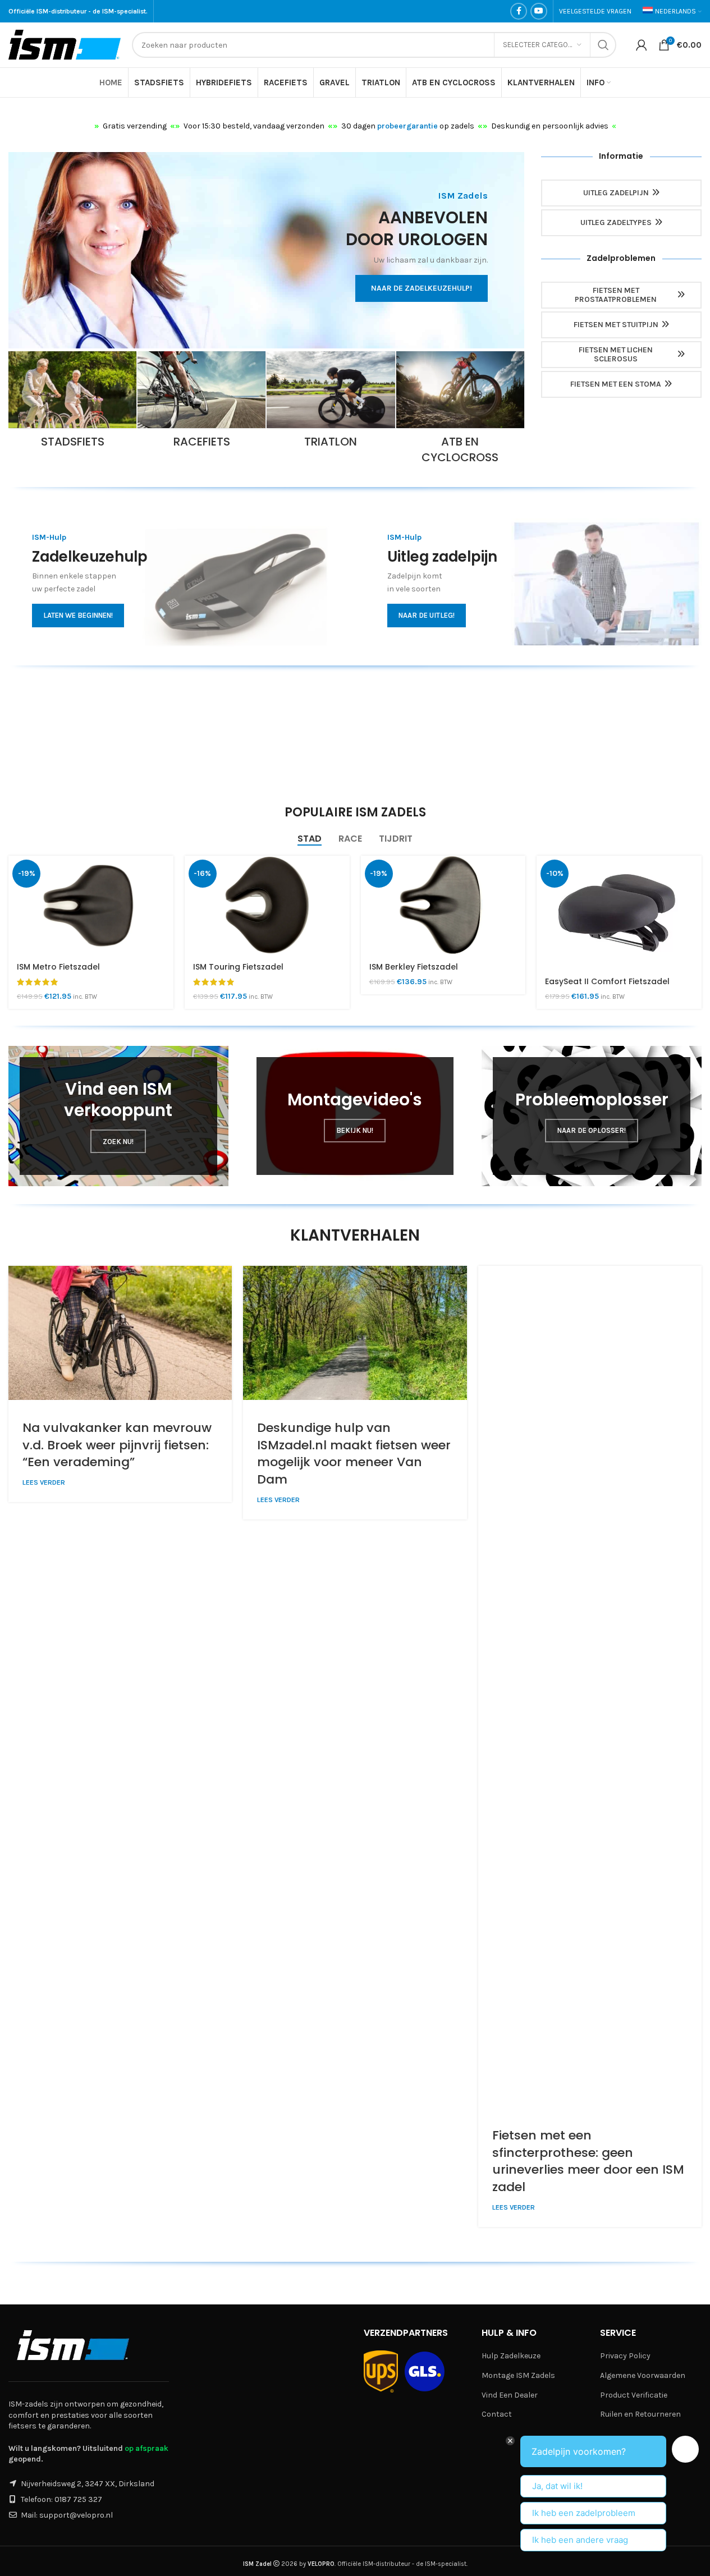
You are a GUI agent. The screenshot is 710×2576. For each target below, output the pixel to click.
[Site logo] (65, 44)
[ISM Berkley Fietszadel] (443, 905)
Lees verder (44, 1482)
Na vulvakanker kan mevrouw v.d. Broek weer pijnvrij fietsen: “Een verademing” (117, 1445)
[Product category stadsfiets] (72, 403)
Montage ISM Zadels (518, 2375)
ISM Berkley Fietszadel (414, 967)
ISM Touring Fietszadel (238, 967)
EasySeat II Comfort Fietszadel (607, 981)
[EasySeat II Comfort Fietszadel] (619, 912)
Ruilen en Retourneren (640, 2414)
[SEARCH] (603, 45)
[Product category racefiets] (201, 403)
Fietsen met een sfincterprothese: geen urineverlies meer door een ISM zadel (588, 2161)
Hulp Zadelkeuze (511, 2356)
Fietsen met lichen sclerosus (616, 355)
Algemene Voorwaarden (643, 2375)
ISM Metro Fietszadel (58, 967)
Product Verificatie (634, 2395)
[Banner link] (266, 250)
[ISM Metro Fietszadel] (91, 905)
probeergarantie (407, 126)
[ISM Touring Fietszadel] (267, 905)
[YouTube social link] (539, 11)
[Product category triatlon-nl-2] (331, 403)
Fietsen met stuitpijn (616, 325)
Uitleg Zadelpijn (616, 193)
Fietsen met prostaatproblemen (616, 295)
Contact (497, 2414)
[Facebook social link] (519, 11)
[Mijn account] (642, 45)
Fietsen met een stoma (616, 384)
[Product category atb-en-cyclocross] (460, 411)
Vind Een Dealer (510, 2395)
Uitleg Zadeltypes (616, 222)
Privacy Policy (625, 2356)
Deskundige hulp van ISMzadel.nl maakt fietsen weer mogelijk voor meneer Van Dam (354, 1454)
